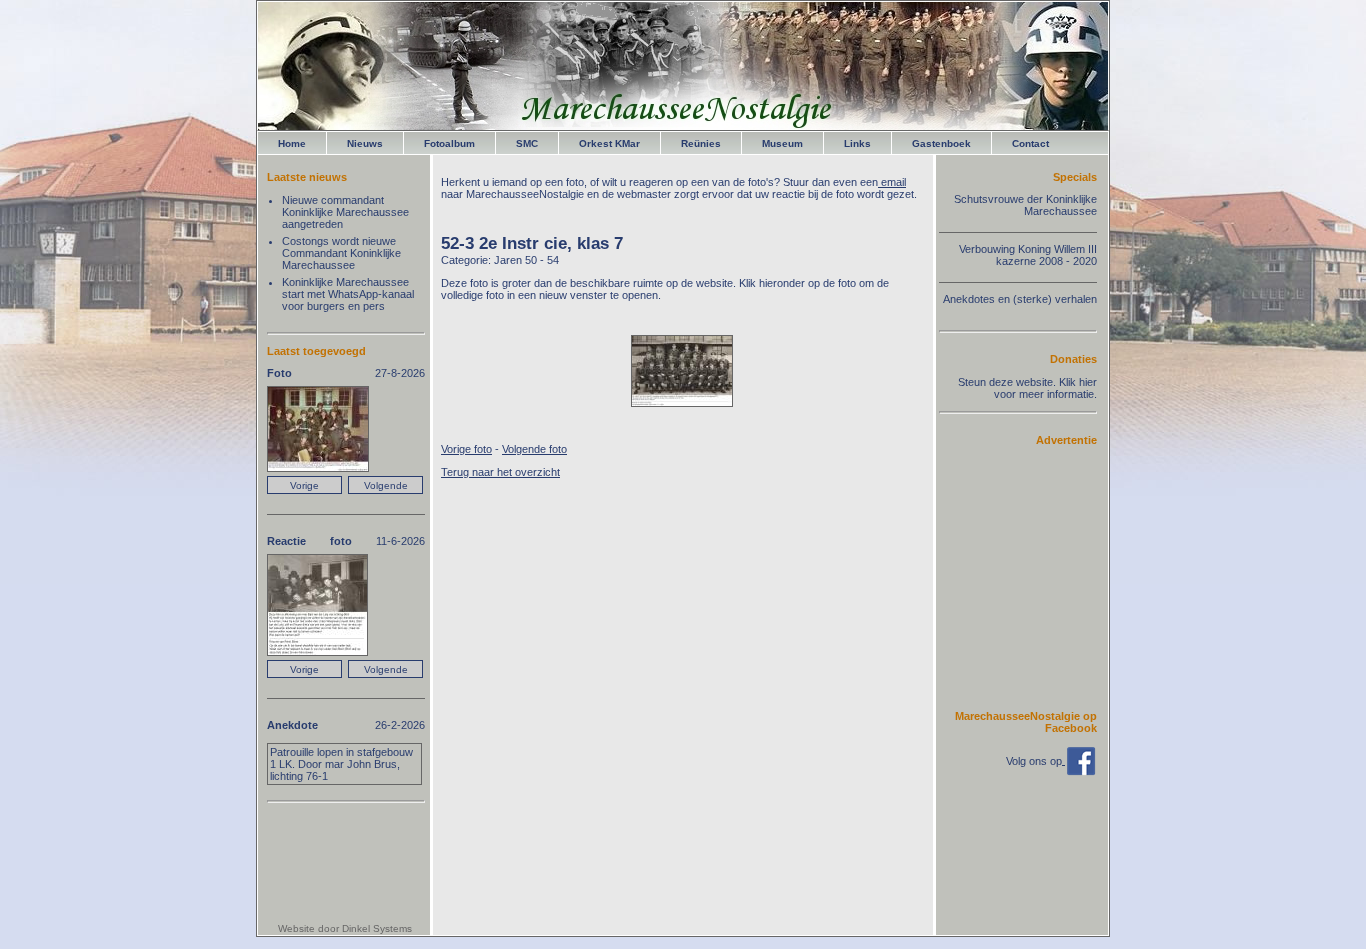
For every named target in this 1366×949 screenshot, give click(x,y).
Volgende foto (534, 449)
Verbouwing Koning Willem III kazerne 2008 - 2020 (1028, 255)
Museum (782, 143)
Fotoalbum (449, 143)
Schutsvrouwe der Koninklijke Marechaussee (1025, 205)
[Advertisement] (1037, 577)
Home (292, 143)
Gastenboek (941, 143)
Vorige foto (466, 449)
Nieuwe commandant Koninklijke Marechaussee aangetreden (345, 212)
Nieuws (365, 143)
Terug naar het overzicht (500, 472)
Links (857, 143)
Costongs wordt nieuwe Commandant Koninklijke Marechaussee (341, 253)
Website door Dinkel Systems (345, 928)
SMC (527, 143)
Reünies (701, 143)
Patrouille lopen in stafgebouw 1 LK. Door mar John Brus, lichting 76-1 (341, 764)
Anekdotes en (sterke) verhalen (1020, 299)
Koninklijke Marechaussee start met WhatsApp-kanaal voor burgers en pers (348, 294)
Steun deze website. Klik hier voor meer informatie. (1027, 388)
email (892, 182)
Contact (1030, 143)
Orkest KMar (609, 143)
